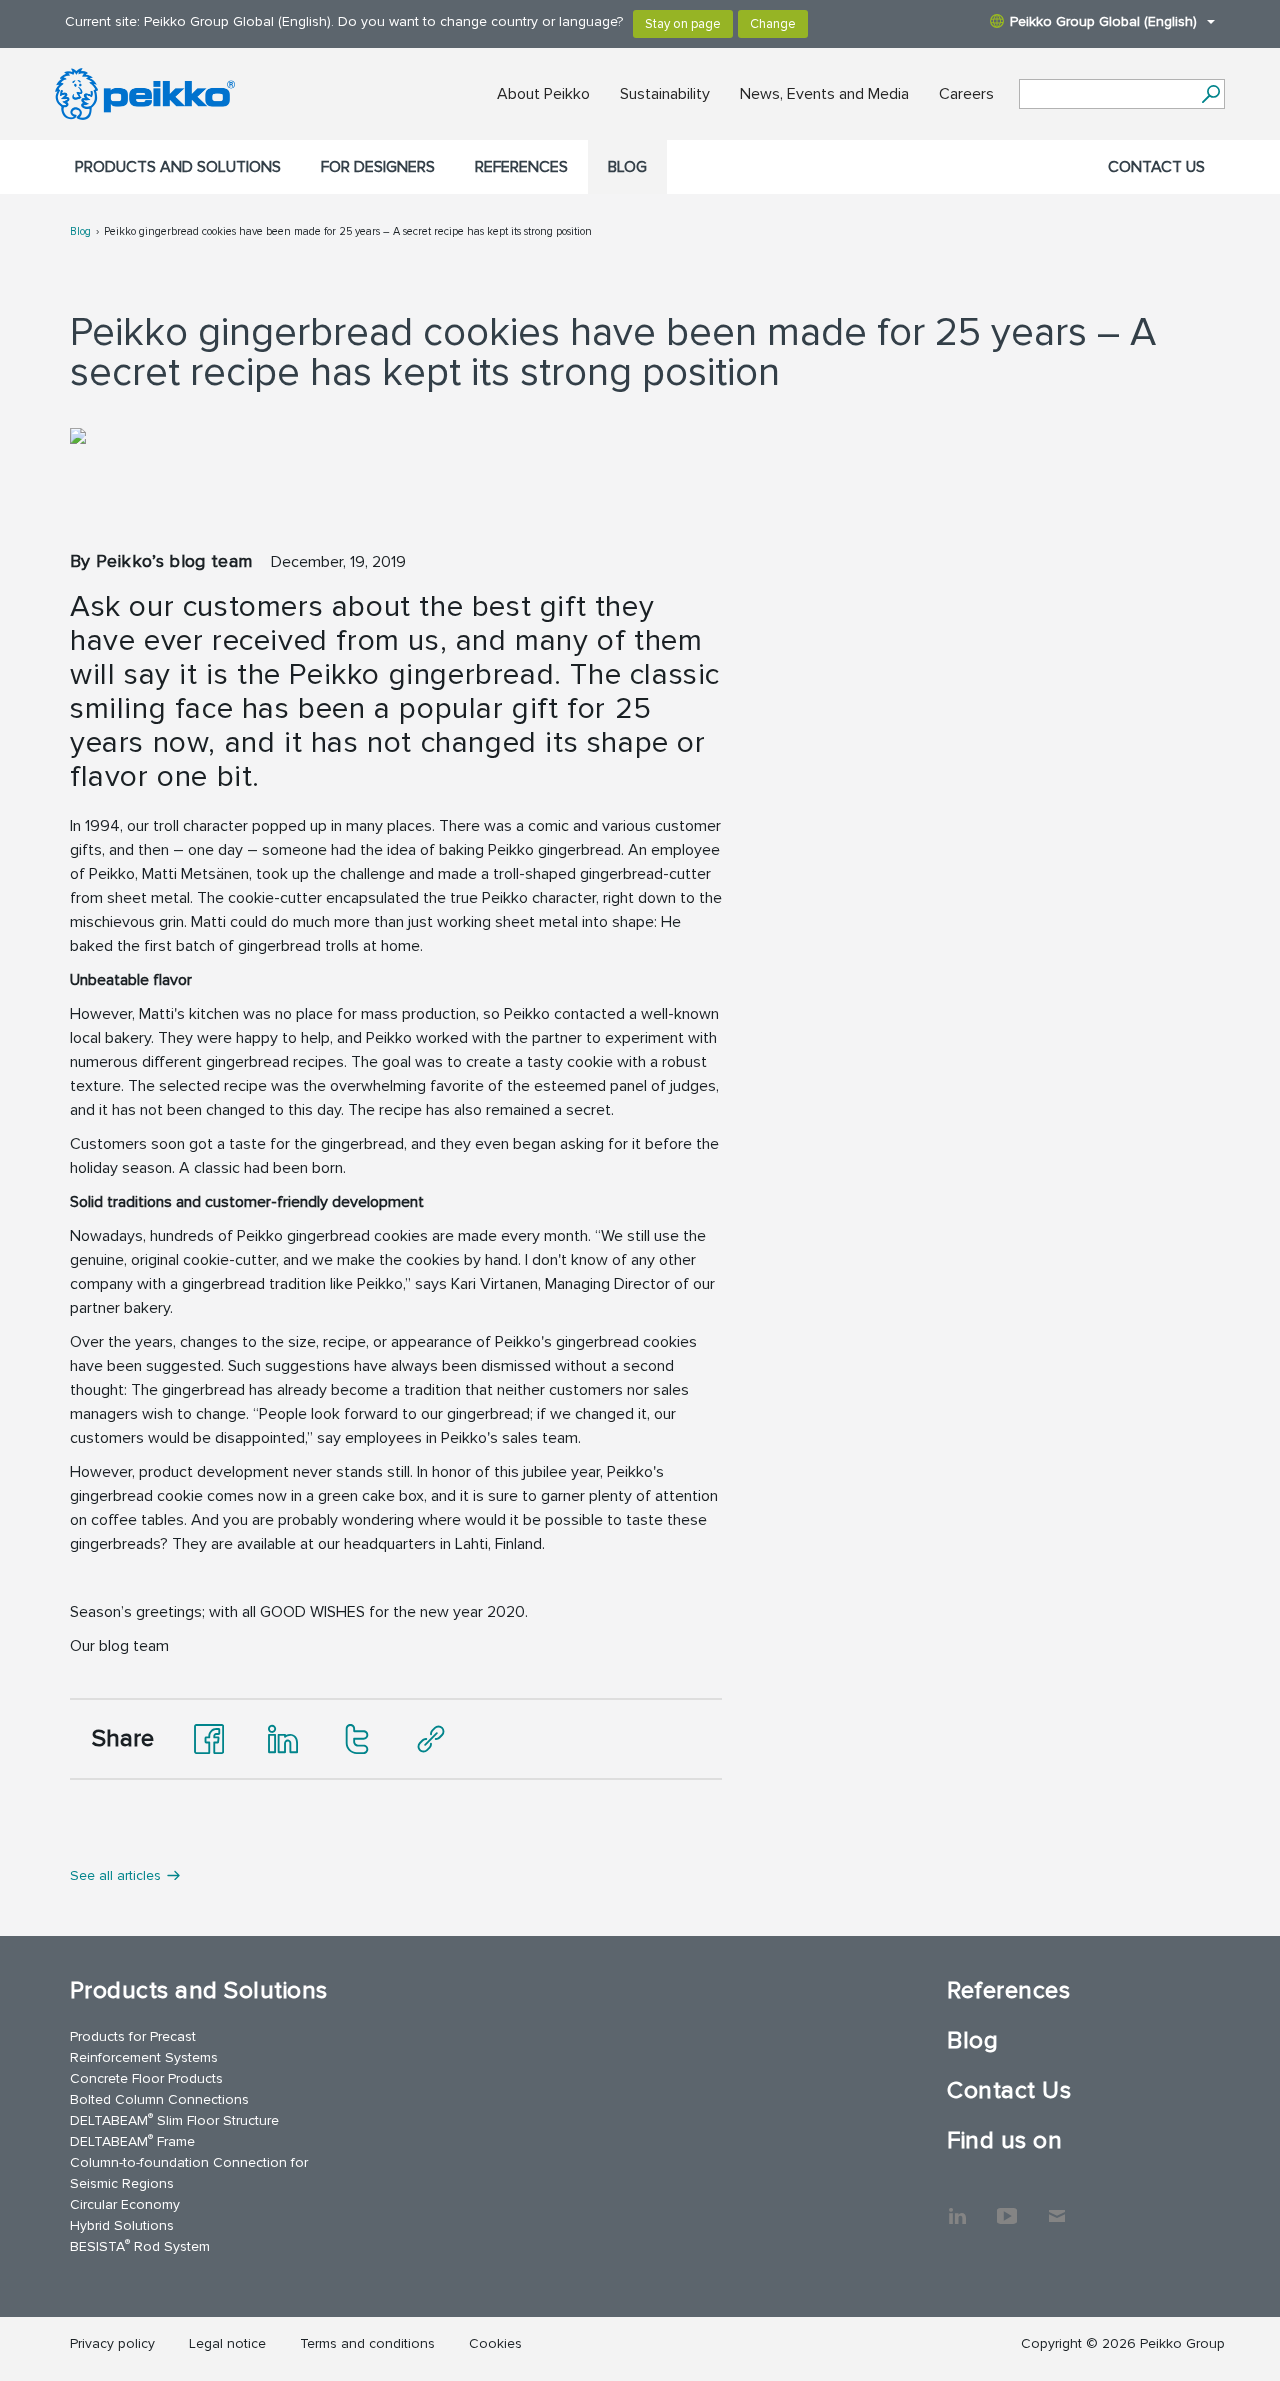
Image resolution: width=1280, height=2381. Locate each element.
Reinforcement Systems (144, 2057)
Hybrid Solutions (122, 2225)
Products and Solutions (178, 167)
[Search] (1210, 94)
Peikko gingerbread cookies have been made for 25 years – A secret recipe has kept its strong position (348, 231)
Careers (966, 94)
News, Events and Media (824, 94)
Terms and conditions (367, 2343)
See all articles (115, 1875)
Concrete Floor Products (146, 2078)
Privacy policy (112, 2343)
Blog (627, 167)
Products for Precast (133, 2036)
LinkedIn (957, 2206)
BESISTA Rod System (140, 2245)
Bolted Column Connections (159, 2099)
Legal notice (227, 2343)
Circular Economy (125, 2204)
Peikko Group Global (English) (1103, 21)
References (521, 167)
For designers (378, 167)
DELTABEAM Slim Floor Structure (174, 2119)
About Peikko (543, 94)
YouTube (1007, 2206)
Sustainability (665, 94)
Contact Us (1156, 167)
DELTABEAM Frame (132, 2140)
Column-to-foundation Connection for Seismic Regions (189, 2173)
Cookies (495, 2343)
